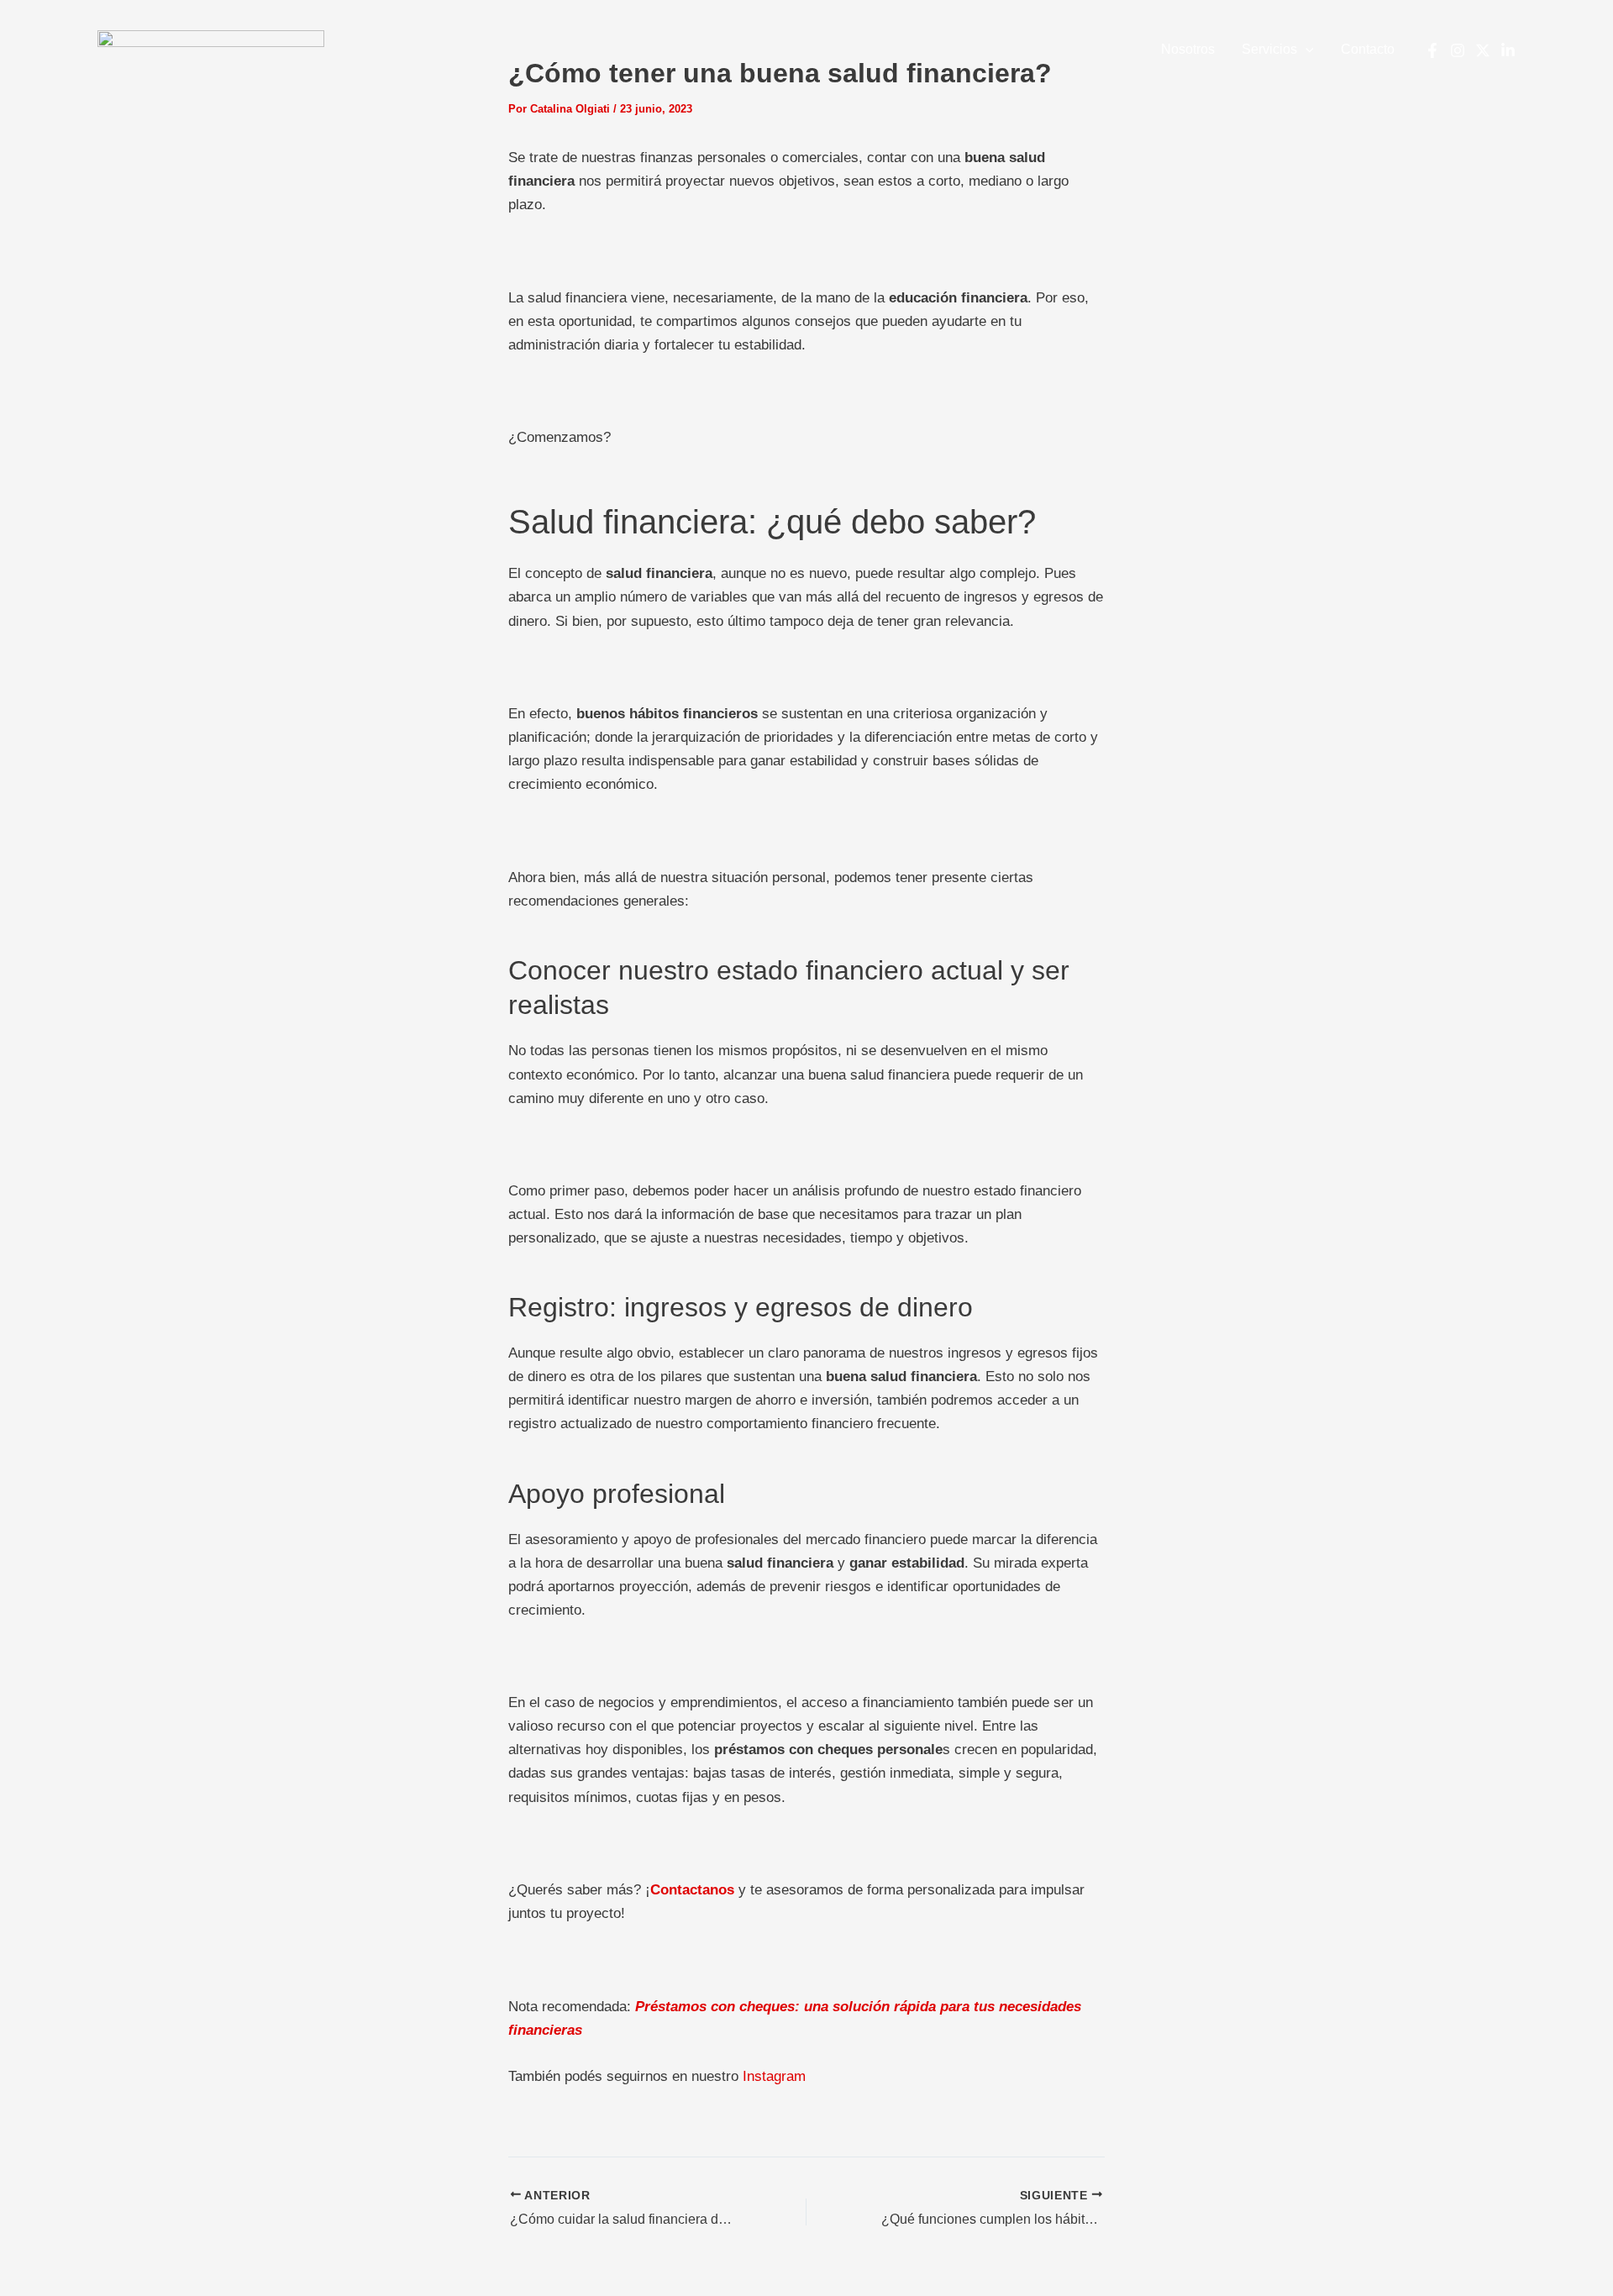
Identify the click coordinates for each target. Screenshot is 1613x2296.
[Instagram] (1458, 50)
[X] (1483, 50)
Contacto (1368, 49)
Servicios (1269, 49)
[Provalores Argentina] (211, 49)
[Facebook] (1432, 50)
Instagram (774, 2076)
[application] (1306, 50)
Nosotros (1188, 49)
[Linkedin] (1508, 50)
